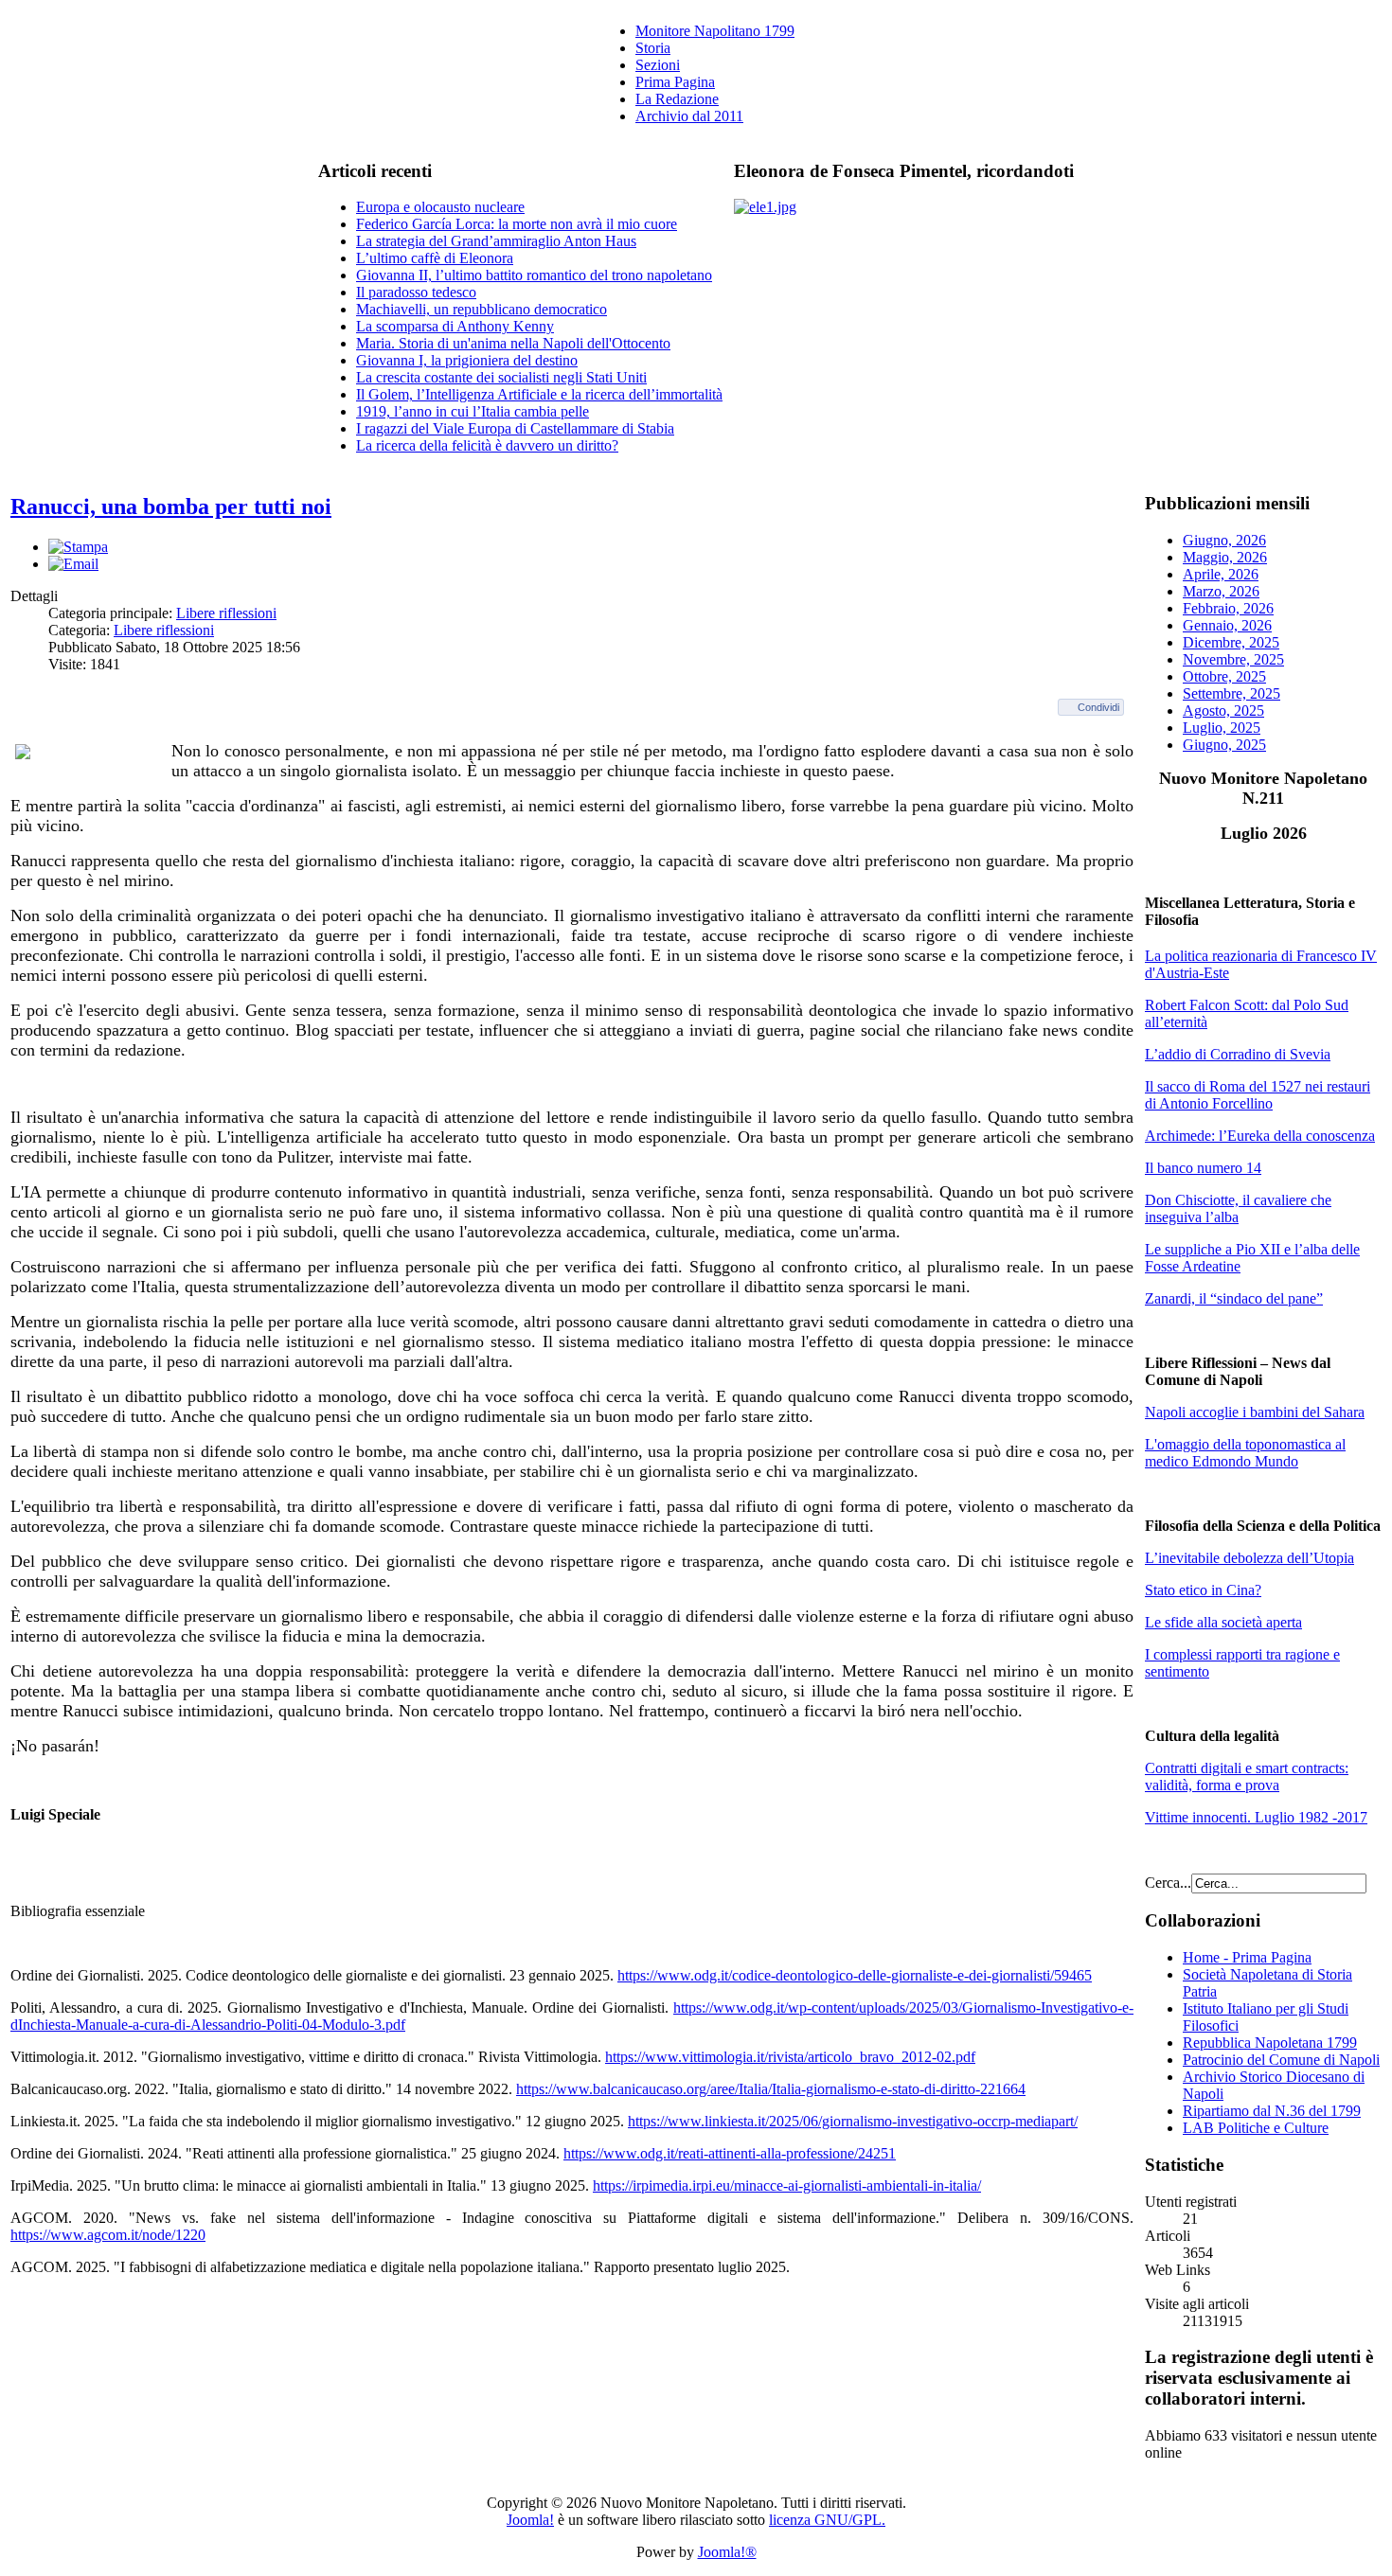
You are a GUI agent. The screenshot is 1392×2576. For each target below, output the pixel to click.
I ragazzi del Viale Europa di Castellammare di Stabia (515, 428)
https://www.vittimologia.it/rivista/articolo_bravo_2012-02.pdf (790, 2057)
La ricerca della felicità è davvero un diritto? (487, 445)
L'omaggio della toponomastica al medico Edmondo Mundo (1245, 1453)
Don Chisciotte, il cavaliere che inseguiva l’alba (1238, 1208)
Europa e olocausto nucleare (440, 207)
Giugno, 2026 (1224, 540)
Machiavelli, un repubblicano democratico (482, 309)
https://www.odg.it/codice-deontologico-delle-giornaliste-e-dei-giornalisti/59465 (855, 1975)
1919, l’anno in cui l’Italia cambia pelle (473, 411)
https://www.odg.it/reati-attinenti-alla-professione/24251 (730, 2153)
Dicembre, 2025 (1231, 642)
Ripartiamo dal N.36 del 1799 (1272, 2111)
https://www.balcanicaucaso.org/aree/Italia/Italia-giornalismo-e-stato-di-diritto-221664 (771, 2089)
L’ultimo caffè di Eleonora (435, 258)
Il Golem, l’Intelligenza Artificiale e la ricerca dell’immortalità (539, 394)
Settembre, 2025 (1231, 693)
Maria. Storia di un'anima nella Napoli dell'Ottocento (513, 343)
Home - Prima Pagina (1247, 1957)
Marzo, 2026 (1221, 591)
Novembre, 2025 (1233, 659)
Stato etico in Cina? (1203, 1590)
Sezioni (658, 65)
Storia (653, 48)
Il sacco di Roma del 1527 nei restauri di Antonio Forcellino (1258, 1095)
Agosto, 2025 (1223, 711)
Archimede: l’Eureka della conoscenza (1260, 1136)
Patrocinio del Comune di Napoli (1281, 2060)
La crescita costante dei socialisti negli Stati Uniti (501, 377)
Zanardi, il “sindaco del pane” (1234, 1298)
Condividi (1098, 707)
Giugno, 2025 (1224, 745)
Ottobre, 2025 (1224, 676)
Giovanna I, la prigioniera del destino (467, 360)
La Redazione (677, 99)
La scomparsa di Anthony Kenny (455, 326)
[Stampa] (78, 547)
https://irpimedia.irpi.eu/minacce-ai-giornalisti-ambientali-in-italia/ (787, 2185)
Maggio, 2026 (1225, 557)
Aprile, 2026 (1221, 574)
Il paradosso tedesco (416, 292)
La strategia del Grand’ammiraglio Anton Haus (496, 241)
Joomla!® (727, 2552)
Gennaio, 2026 (1227, 625)
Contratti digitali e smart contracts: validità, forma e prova (1247, 1777)
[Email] (73, 564)
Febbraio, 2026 (1228, 608)
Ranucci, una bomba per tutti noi (171, 506)
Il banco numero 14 (1203, 1168)
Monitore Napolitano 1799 (715, 31)
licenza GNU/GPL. (827, 2520)
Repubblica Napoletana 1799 (1270, 2043)
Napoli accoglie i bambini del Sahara (1255, 1412)
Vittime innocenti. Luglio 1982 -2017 (1256, 1817)
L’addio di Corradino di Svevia (1238, 1054)
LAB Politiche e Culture (1256, 2128)
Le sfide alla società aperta (1223, 1622)
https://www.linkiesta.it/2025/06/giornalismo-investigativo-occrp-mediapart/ (853, 2121)
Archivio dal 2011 (689, 116)
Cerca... (1168, 1883)
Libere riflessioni (226, 613)
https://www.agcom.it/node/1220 (108, 2235)
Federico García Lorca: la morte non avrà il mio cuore (517, 224)
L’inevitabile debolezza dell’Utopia (1249, 1558)
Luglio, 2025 (1222, 728)
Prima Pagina (675, 82)
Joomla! (530, 2520)
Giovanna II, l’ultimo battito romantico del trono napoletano (534, 275)
